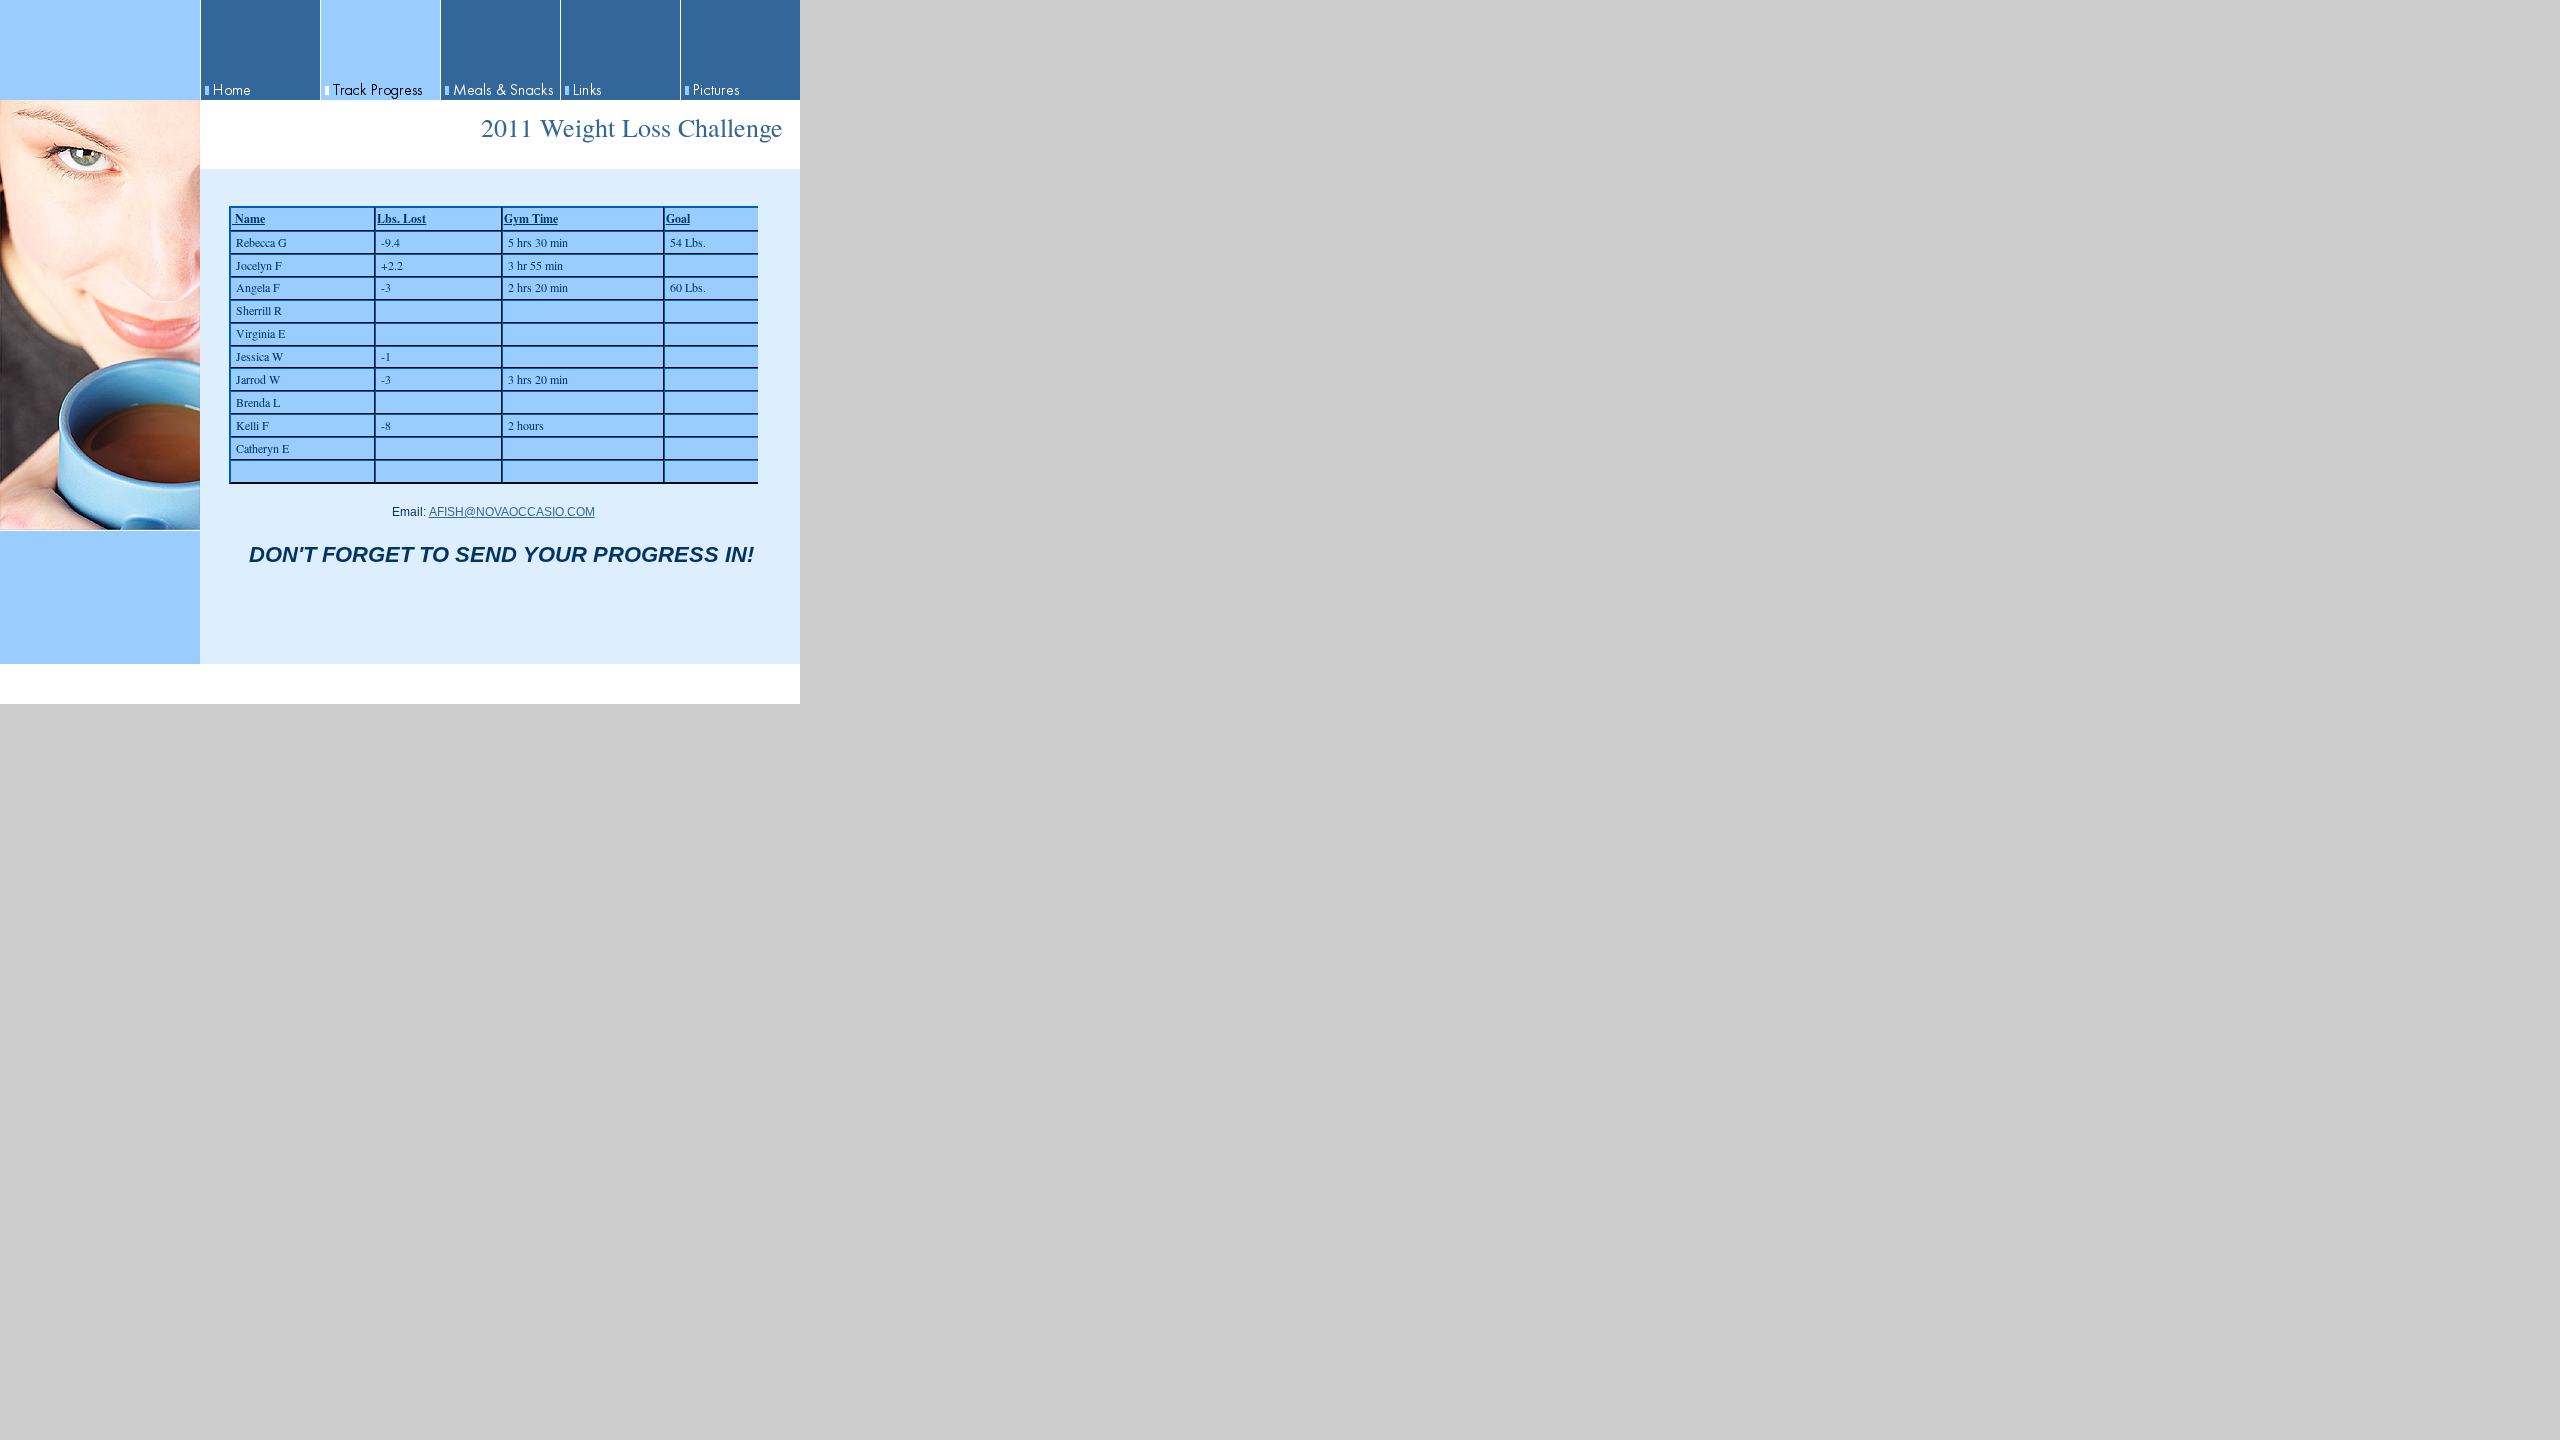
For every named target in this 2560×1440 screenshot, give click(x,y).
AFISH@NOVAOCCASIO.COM (512, 512)
